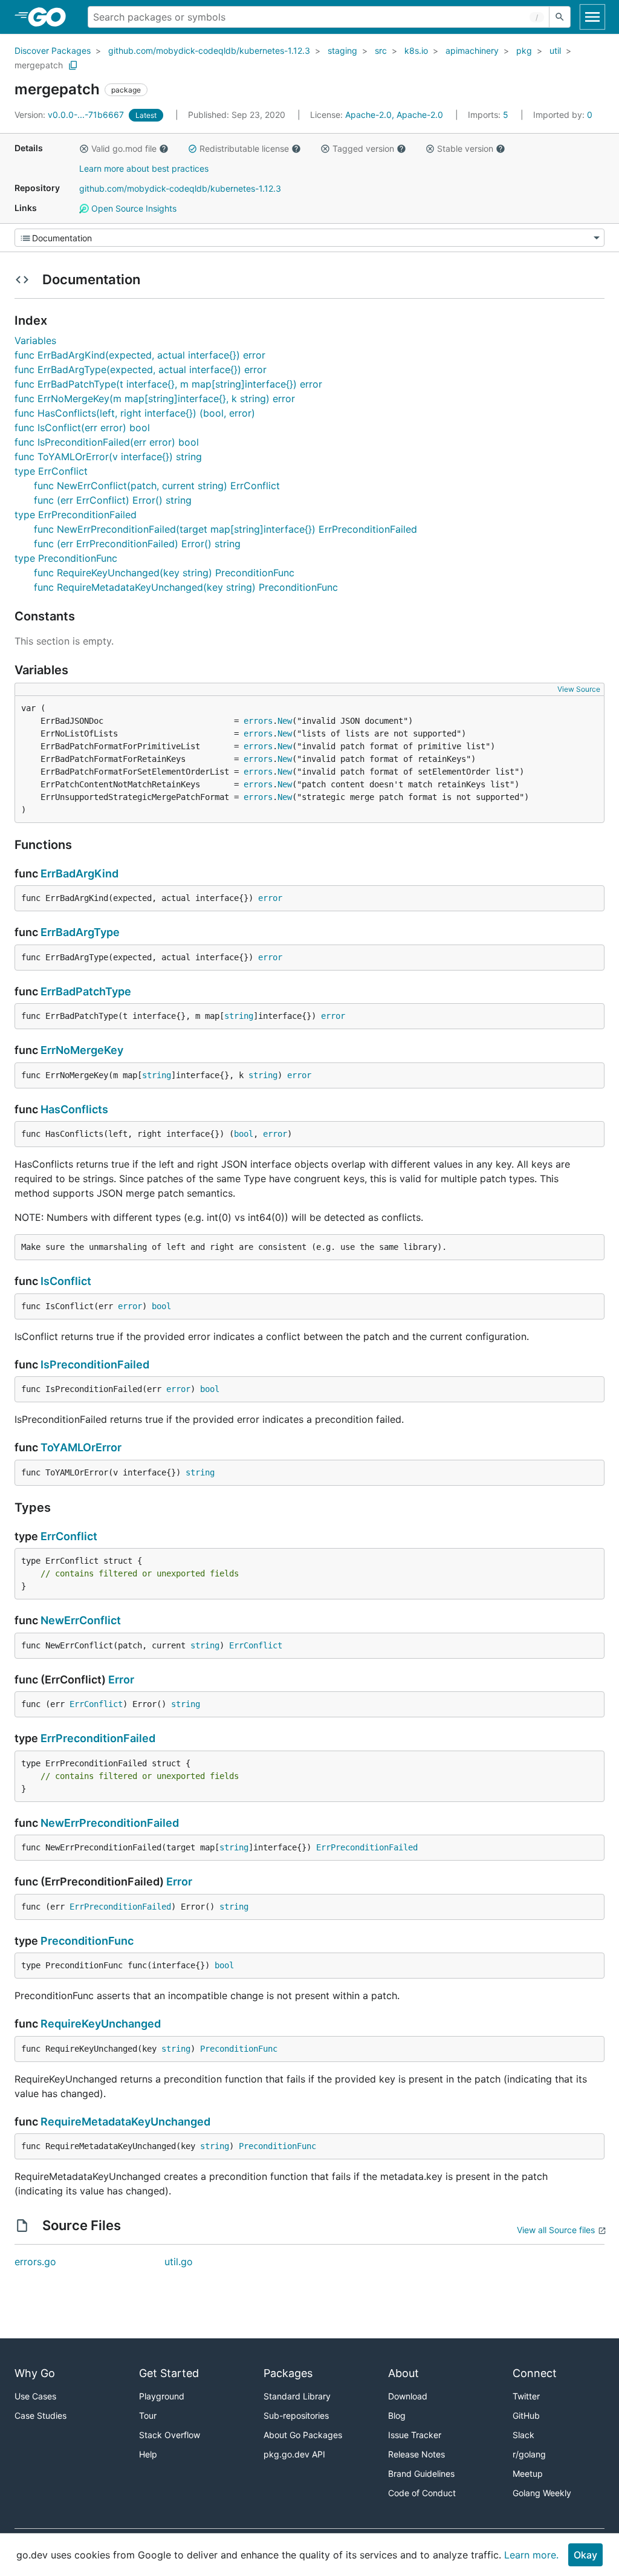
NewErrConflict (81, 1620)
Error (121, 1680)
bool (244, 1134)
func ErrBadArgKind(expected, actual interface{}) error (140, 355)
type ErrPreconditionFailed (76, 515)
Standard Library (297, 2396)
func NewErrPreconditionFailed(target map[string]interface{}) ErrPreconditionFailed (225, 529)
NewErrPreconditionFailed (110, 1823)
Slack (523, 2435)
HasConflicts (74, 1109)
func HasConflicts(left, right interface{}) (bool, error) (135, 413)
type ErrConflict (51, 471)
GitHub (526, 2415)
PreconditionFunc (87, 1941)
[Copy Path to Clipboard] (73, 65)
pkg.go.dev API (294, 2454)
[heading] (51, 17)
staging (342, 50)
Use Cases (35, 2396)
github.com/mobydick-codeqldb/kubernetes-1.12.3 (209, 50)
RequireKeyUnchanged (101, 2024)
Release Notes (416, 2454)
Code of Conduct (422, 2493)
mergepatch (39, 65)
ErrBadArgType (80, 932)
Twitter (526, 2396)
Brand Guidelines (421, 2474)
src (381, 50)
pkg (524, 50)
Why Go (35, 2373)
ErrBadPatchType (86, 991)
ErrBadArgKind (79, 873)
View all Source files (556, 2230)
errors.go (35, 2262)
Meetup (528, 2474)
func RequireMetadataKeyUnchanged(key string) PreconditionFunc (186, 587)
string (239, 1016)
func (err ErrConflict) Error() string (113, 500)
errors (258, 721)
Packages (288, 2373)
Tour (148, 2415)
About (403, 2373)
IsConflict (66, 1281)
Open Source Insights (133, 208)
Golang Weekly (542, 2493)
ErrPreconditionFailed (98, 1738)
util (555, 50)
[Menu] (309, 238)
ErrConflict (69, 1536)
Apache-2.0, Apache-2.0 (394, 115)
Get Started (169, 2373)
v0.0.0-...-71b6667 (70, 115)
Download (408, 2396)
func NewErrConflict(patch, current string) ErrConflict (157, 486)
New (285, 721)
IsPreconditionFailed (95, 1364)
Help (148, 2454)
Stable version (465, 148)
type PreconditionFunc (66, 558)
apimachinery (472, 50)
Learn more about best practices (144, 168)
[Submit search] (560, 17)
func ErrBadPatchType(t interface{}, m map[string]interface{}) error (168, 384)
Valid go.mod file (124, 148)
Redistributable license (244, 148)
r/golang (529, 2454)
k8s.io (416, 50)
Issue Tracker (415, 2435)
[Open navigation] (592, 17)
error (270, 898)
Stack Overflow (170, 2435)
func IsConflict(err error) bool (82, 428)
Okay (585, 2555)
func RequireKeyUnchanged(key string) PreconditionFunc (164, 573)
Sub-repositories (296, 2415)
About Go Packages (303, 2435)
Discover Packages (53, 50)
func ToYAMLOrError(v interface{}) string (108, 457)
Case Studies (41, 2415)
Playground (162, 2396)
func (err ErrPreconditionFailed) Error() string (137, 544)
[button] (84, 149)
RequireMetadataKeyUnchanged (125, 2122)
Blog (397, 2415)
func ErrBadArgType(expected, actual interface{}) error (141, 369)
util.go (179, 2262)
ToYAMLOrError (81, 1447)
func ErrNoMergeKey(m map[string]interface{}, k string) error (155, 398)
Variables (35, 340)
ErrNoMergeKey (82, 1050)
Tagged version (363, 148)
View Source (579, 689)
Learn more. (531, 2555)
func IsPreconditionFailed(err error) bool (107, 442)
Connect (535, 2373)
